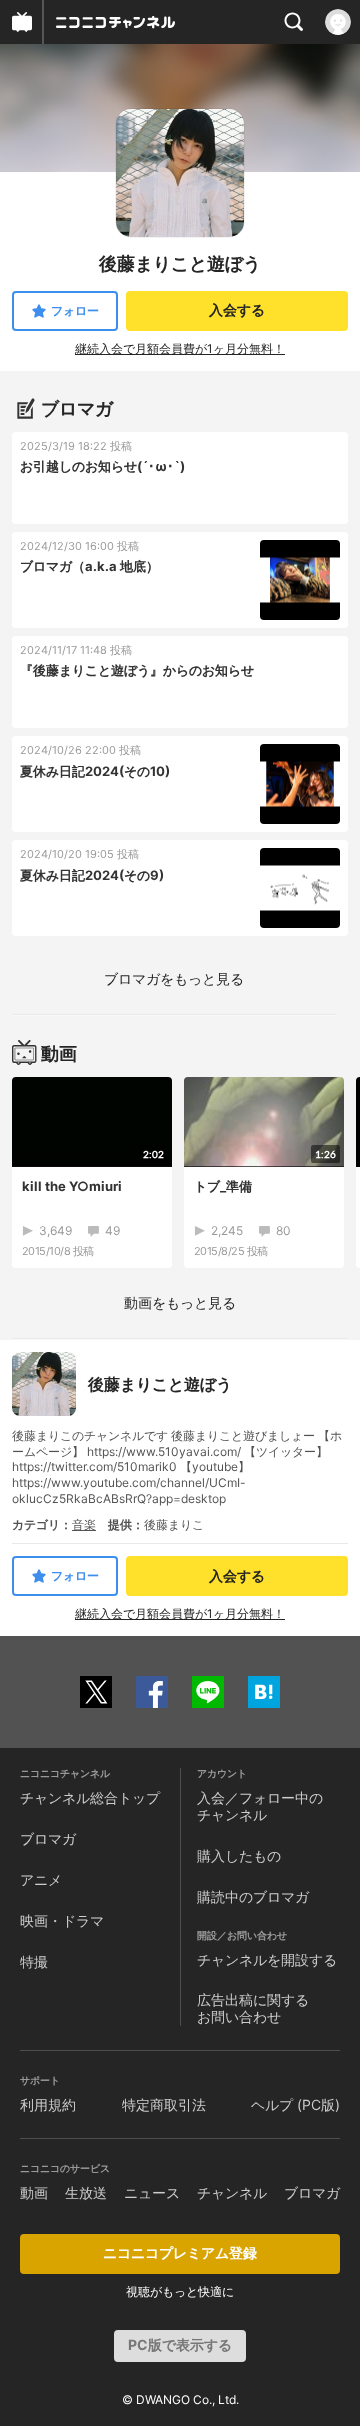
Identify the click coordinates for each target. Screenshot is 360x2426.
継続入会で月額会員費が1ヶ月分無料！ (180, 348)
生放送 (86, 2192)
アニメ (41, 1879)
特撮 (34, 1961)
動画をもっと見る (180, 1302)
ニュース (152, 2192)
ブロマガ (48, 1838)
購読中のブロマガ (253, 1896)
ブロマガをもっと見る (174, 978)
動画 (34, 2192)
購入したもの (239, 1855)
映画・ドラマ (62, 1920)
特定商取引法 (164, 2104)
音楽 (84, 1524)
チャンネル (232, 2192)
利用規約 (48, 2104)
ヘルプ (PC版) (295, 2104)
